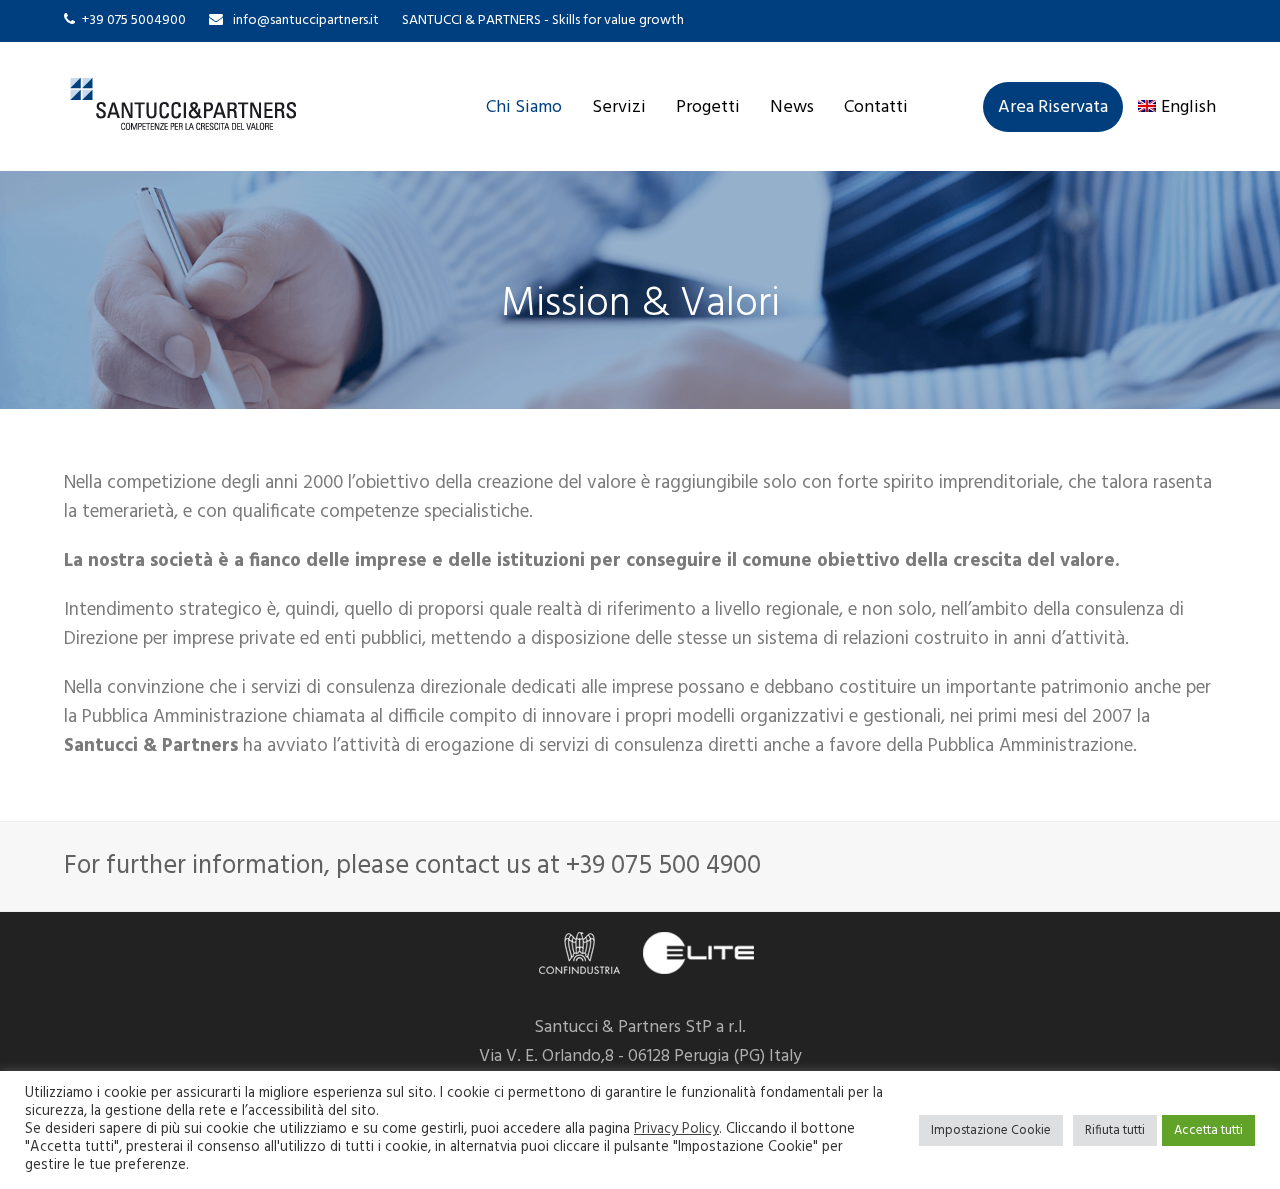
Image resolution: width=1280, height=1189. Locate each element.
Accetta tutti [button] (1208, 1130)
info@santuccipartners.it (306, 20)
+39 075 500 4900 (663, 866)
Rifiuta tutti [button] (1115, 1130)
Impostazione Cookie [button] (991, 1130)
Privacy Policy (676, 1129)
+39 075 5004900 (134, 20)
